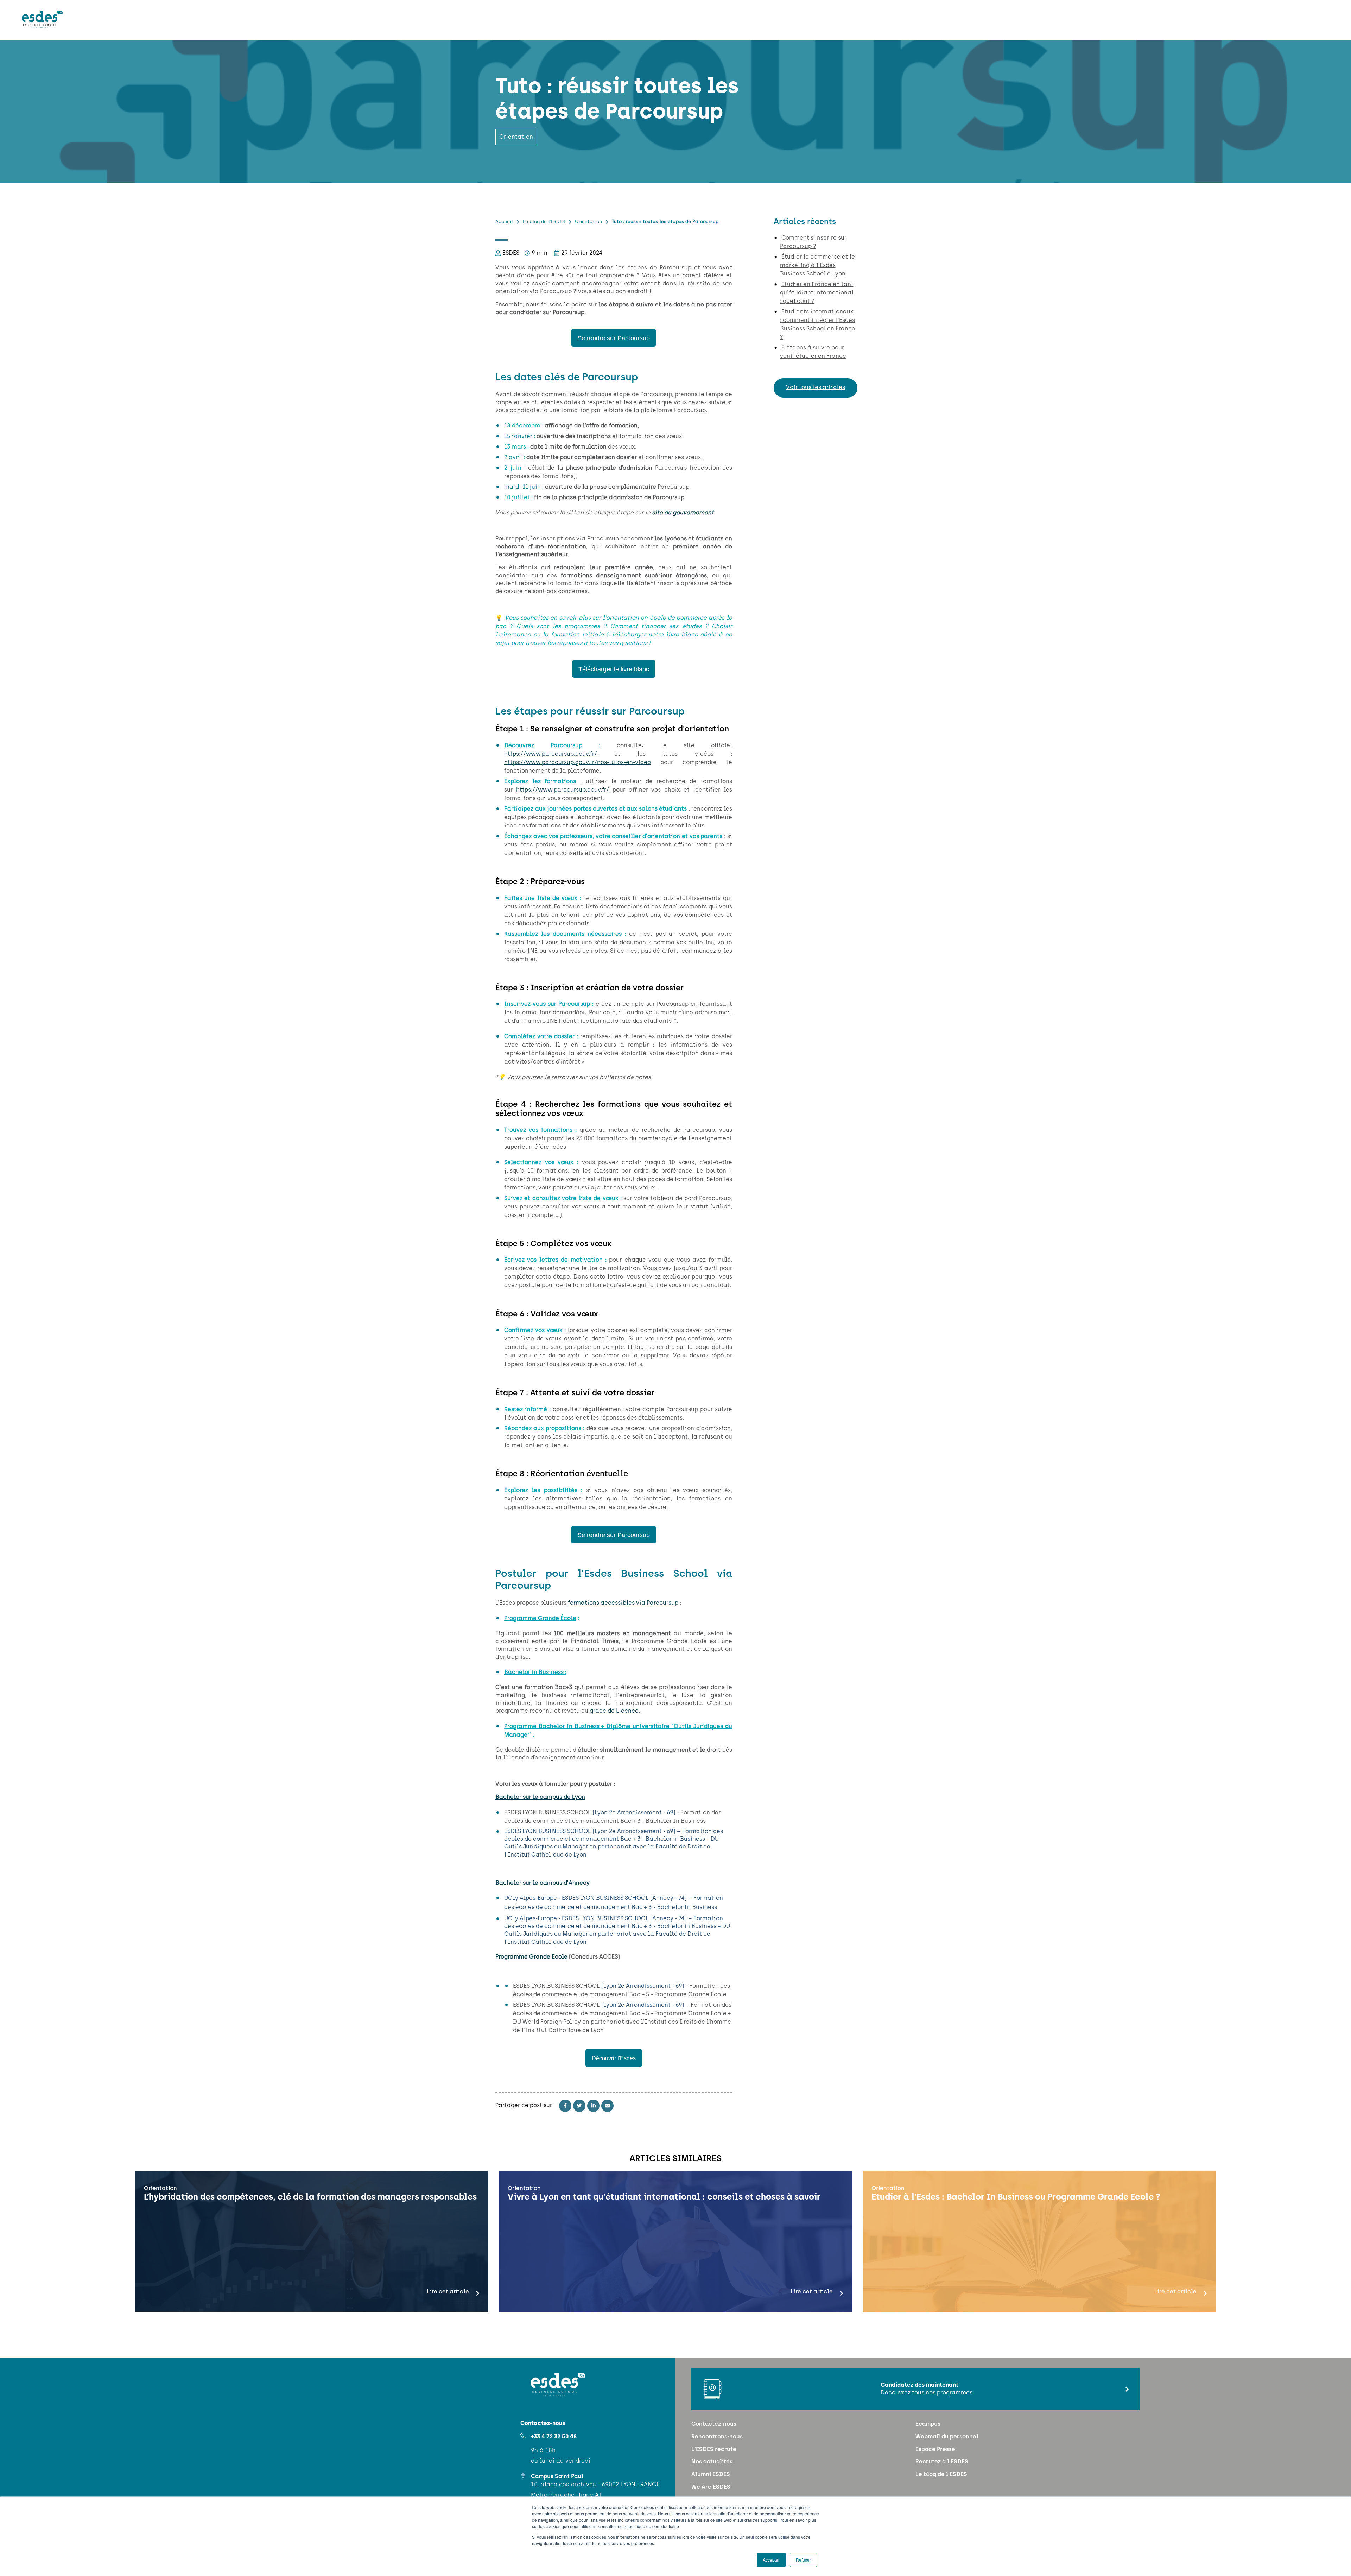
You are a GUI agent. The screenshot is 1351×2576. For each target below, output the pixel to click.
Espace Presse (935, 2450)
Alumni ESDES (711, 2475)
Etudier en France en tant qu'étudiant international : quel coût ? (817, 293)
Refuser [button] (803, 2560)
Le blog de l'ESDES (544, 222)
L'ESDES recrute (714, 2450)
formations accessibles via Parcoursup (623, 1603)
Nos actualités (712, 2462)
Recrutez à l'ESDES (942, 2462)
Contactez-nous (714, 2424)
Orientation (588, 222)
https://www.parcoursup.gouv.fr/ (551, 754)
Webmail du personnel (947, 2437)
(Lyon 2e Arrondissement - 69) (635, 1813)
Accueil (504, 222)
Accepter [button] (771, 2560)
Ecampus (928, 2424)
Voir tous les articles (816, 388)
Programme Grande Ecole (531, 1957)
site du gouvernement (683, 513)
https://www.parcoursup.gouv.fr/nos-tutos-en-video (578, 763)
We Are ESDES (711, 2487)
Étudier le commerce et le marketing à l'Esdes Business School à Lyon (817, 266)
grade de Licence (614, 1711)
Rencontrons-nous (717, 2437)
